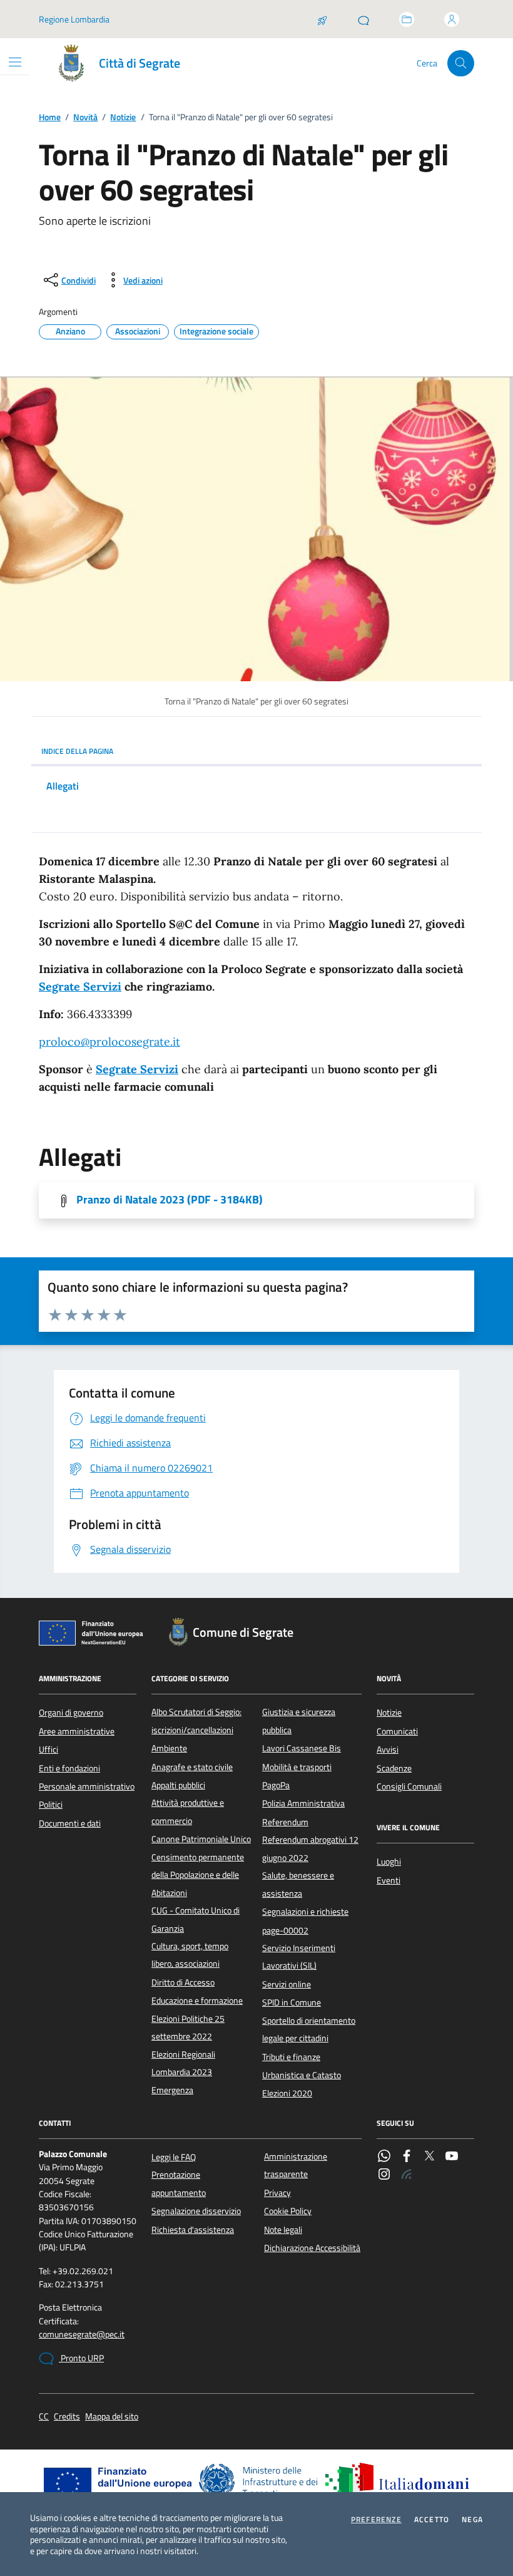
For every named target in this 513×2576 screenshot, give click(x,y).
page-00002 (285, 1930)
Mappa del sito (112, 2417)
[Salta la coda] (322, 19)
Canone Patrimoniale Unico (201, 1839)
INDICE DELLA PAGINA (77, 751)
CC (44, 2417)
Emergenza (172, 2090)
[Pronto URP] (363, 19)
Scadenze (394, 1768)
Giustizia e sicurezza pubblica (299, 1721)
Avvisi (388, 1749)
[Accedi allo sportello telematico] (407, 19)
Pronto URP (81, 2358)
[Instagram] (384, 2175)
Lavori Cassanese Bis (302, 1748)
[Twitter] (429, 2157)
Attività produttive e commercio (188, 1811)
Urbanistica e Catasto (302, 2075)
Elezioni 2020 (287, 2093)
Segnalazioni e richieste (305, 1912)
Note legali (283, 2230)
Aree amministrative (77, 1731)
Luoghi (389, 1862)
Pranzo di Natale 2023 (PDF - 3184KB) (170, 1200)
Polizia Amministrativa (303, 1803)
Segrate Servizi (80, 987)
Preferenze (376, 2520)
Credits (67, 2417)
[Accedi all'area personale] (452, 19)
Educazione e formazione (197, 2001)
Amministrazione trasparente (296, 2165)
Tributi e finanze (291, 2057)
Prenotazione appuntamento (179, 2183)
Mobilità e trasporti (297, 1767)
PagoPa (276, 1785)
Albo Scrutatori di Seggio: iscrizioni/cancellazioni (196, 1721)
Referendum (285, 1822)
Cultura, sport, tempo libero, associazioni (190, 1955)
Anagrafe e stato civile (192, 1767)
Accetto (432, 2520)
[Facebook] (407, 2157)
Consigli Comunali (409, 1786)
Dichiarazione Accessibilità (312, 2248)
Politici (51, 1805)
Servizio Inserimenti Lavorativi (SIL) (299, 1957)
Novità (85, 117)
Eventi (389, 1880)
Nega (472, 2520)
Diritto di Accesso (183, 1982)
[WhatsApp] (384, 2157)
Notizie (123, 117)
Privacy (277, 2193)
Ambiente (169, 1748)
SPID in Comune (292, 2002)
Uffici (48, 1749)
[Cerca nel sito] (461, 64)
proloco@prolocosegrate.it (109, 1042)
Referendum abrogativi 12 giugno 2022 (310, 1848)
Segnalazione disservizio (196, 2211)
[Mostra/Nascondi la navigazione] (15, 62)
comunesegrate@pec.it (82, 2335)
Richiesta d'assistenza (193, 2230)
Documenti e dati (70, 1823)
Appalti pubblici (178, 1785)
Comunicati (397, 1731)
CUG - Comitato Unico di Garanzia (196, 1919)
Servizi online (287, 1984)
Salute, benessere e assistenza (298, 1884)
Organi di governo (71, 1713)
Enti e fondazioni (69, 1768)
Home (50, 117)
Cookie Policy (288, 2211)
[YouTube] (452, 2157)
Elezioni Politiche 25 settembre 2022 (188, 2027)
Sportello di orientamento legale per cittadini (309, 2029)
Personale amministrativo (87, 1786)
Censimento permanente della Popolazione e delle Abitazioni (198, 1875)
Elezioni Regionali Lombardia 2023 (183, 2063)
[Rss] (407, 2175)
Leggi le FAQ (174, 2157)
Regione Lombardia (74, 19)
